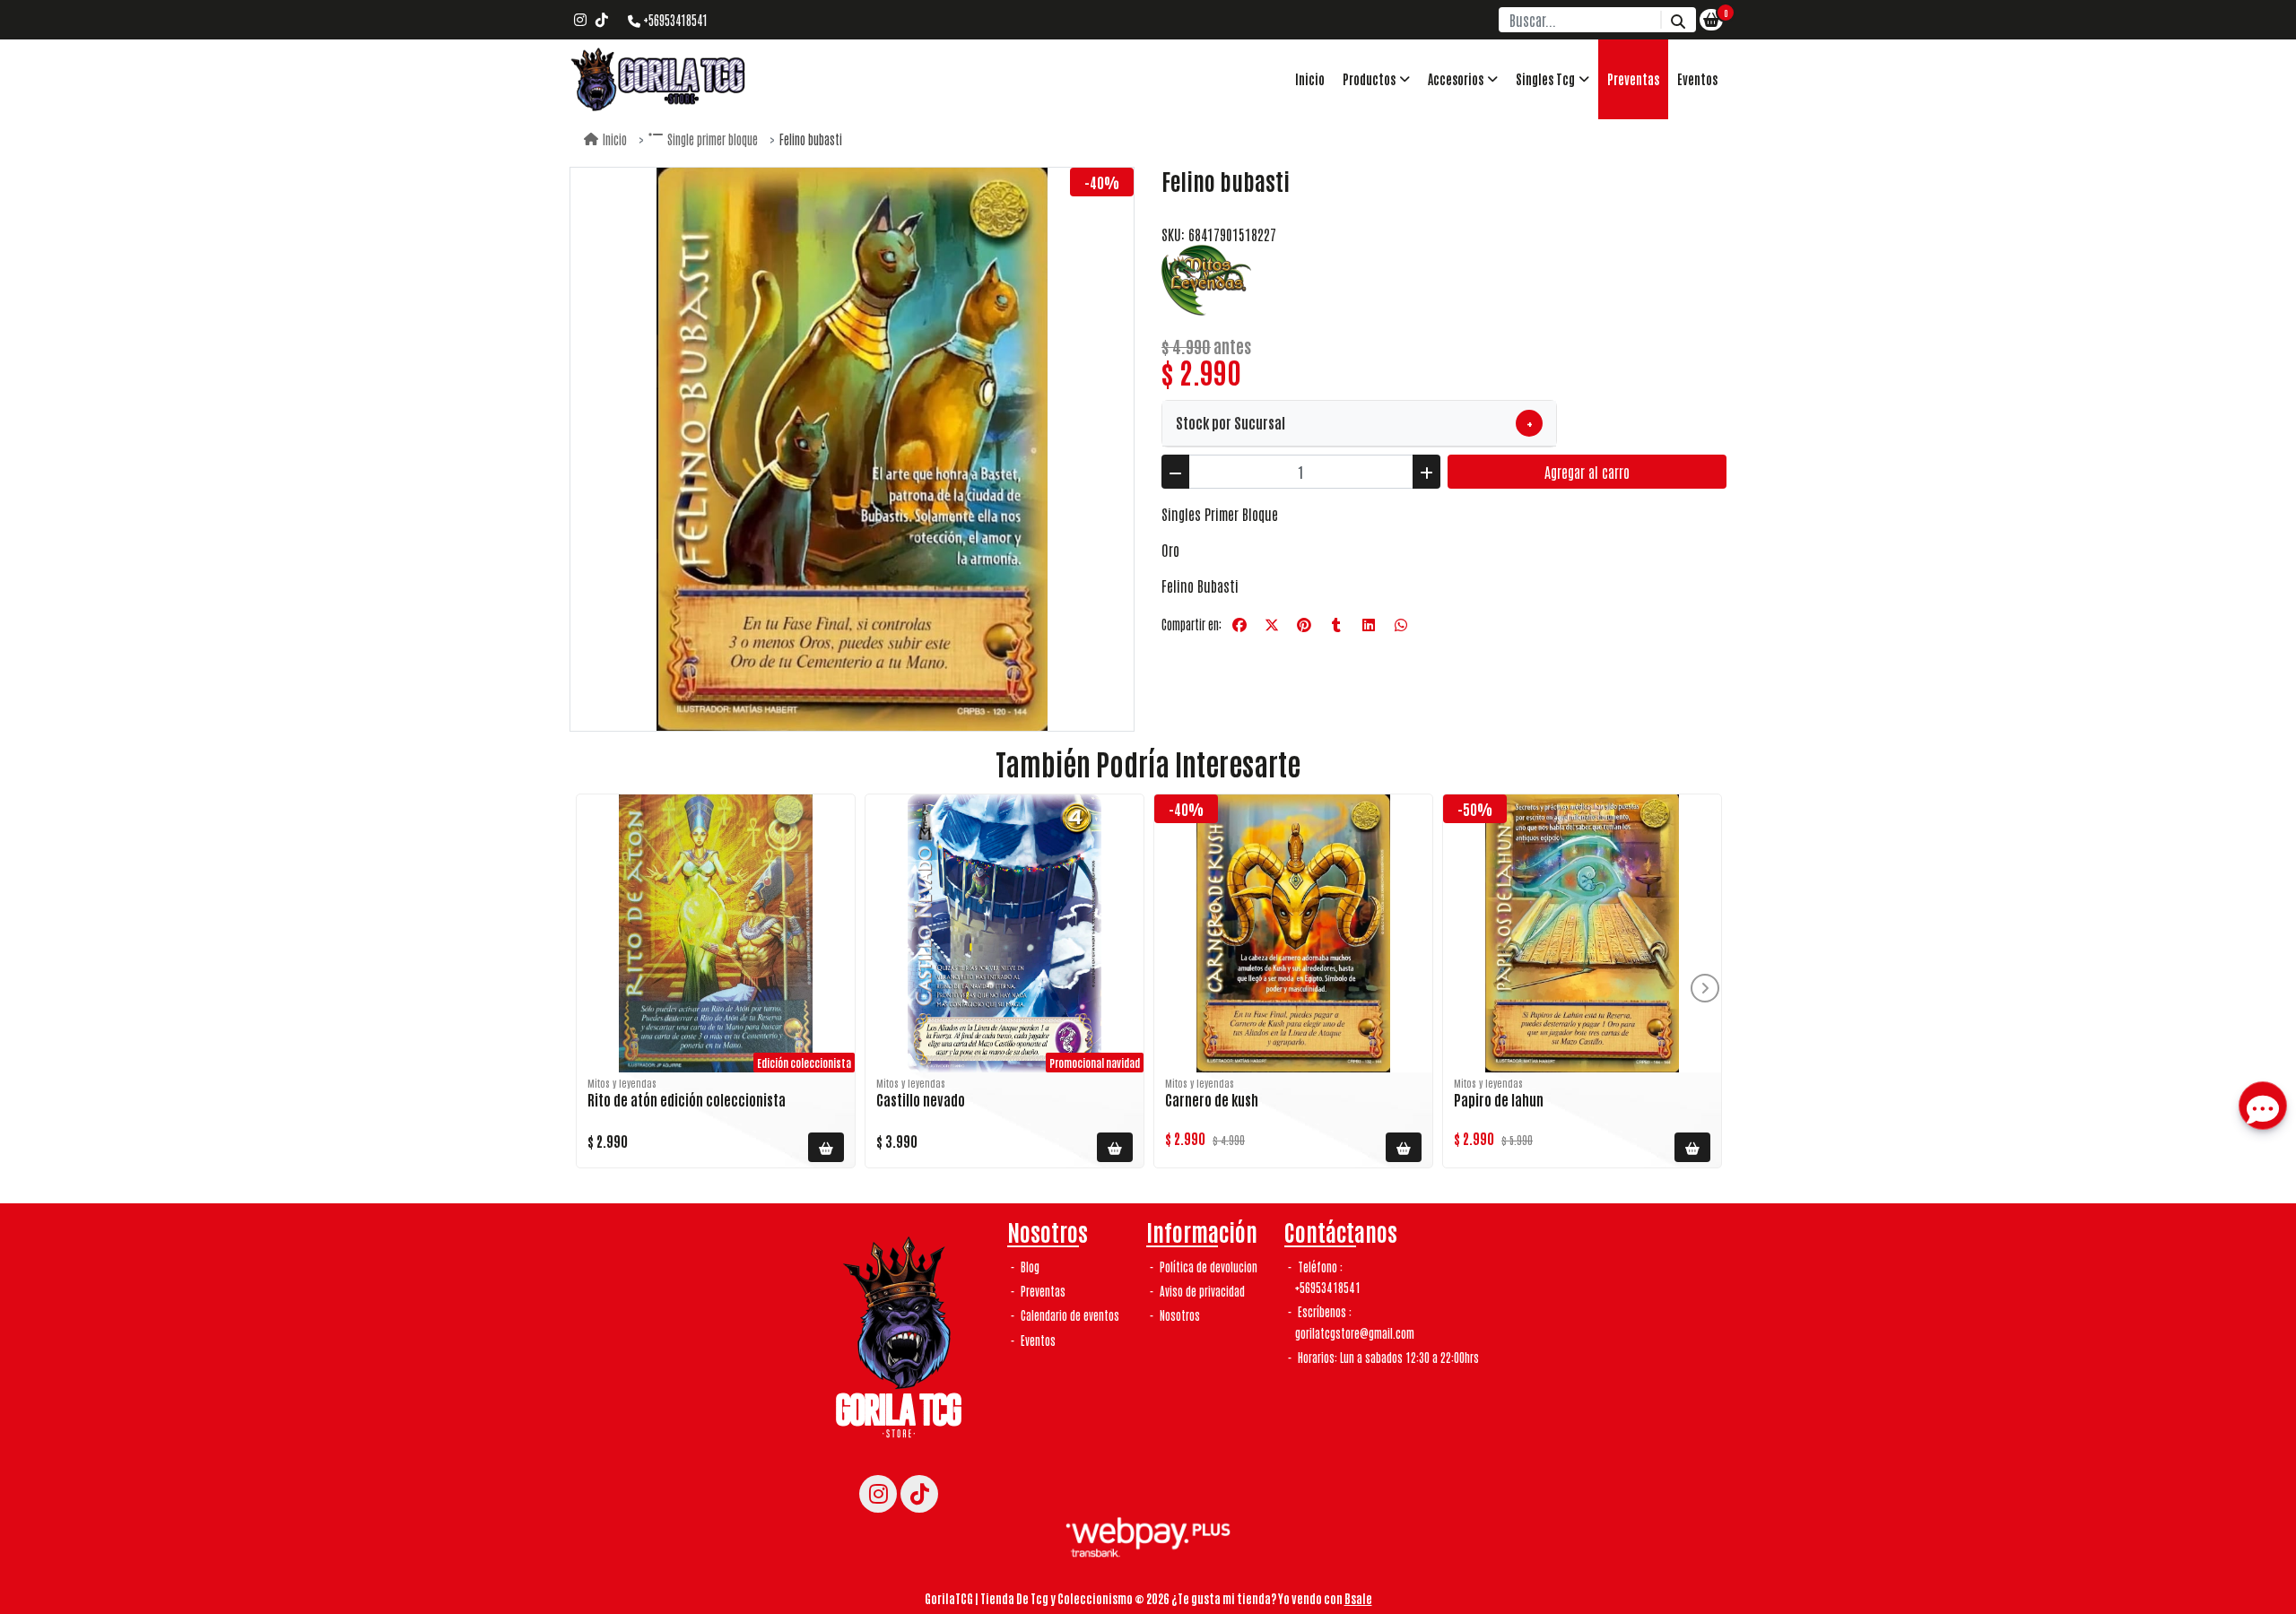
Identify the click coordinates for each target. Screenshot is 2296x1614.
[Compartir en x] (1272, 625)
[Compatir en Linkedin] (1369, 625)
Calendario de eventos (1069, 1315)
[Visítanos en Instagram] (878, 1494)
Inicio (1310, 79)
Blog (1029, 1267)
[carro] (1711, 20)
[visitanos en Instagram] (580, 20)
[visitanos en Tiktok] (602, 20)
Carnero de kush (1212, 1099)
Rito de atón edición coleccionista (687, 1099)
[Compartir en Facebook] (1239, 625)
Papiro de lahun (1499, 1099)
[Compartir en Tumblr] (1336, 625)
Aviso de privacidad (1201, 1291)
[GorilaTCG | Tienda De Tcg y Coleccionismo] (659, 79)
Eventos (1697, 79)
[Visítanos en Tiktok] (919, 1494)
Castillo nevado (921, 1099)
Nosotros (1178, 1315)
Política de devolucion (1207, 1267)
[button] (1376, 79)
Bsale (1358, 1598)
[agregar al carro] (826, 1147)
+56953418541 (674, 20)
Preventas (1633, 79)
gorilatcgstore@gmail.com (1355, 1333)
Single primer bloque (713, 139)
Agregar (1587, 472)
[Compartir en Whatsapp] (1401, 625)
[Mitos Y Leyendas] (1206, 278)
